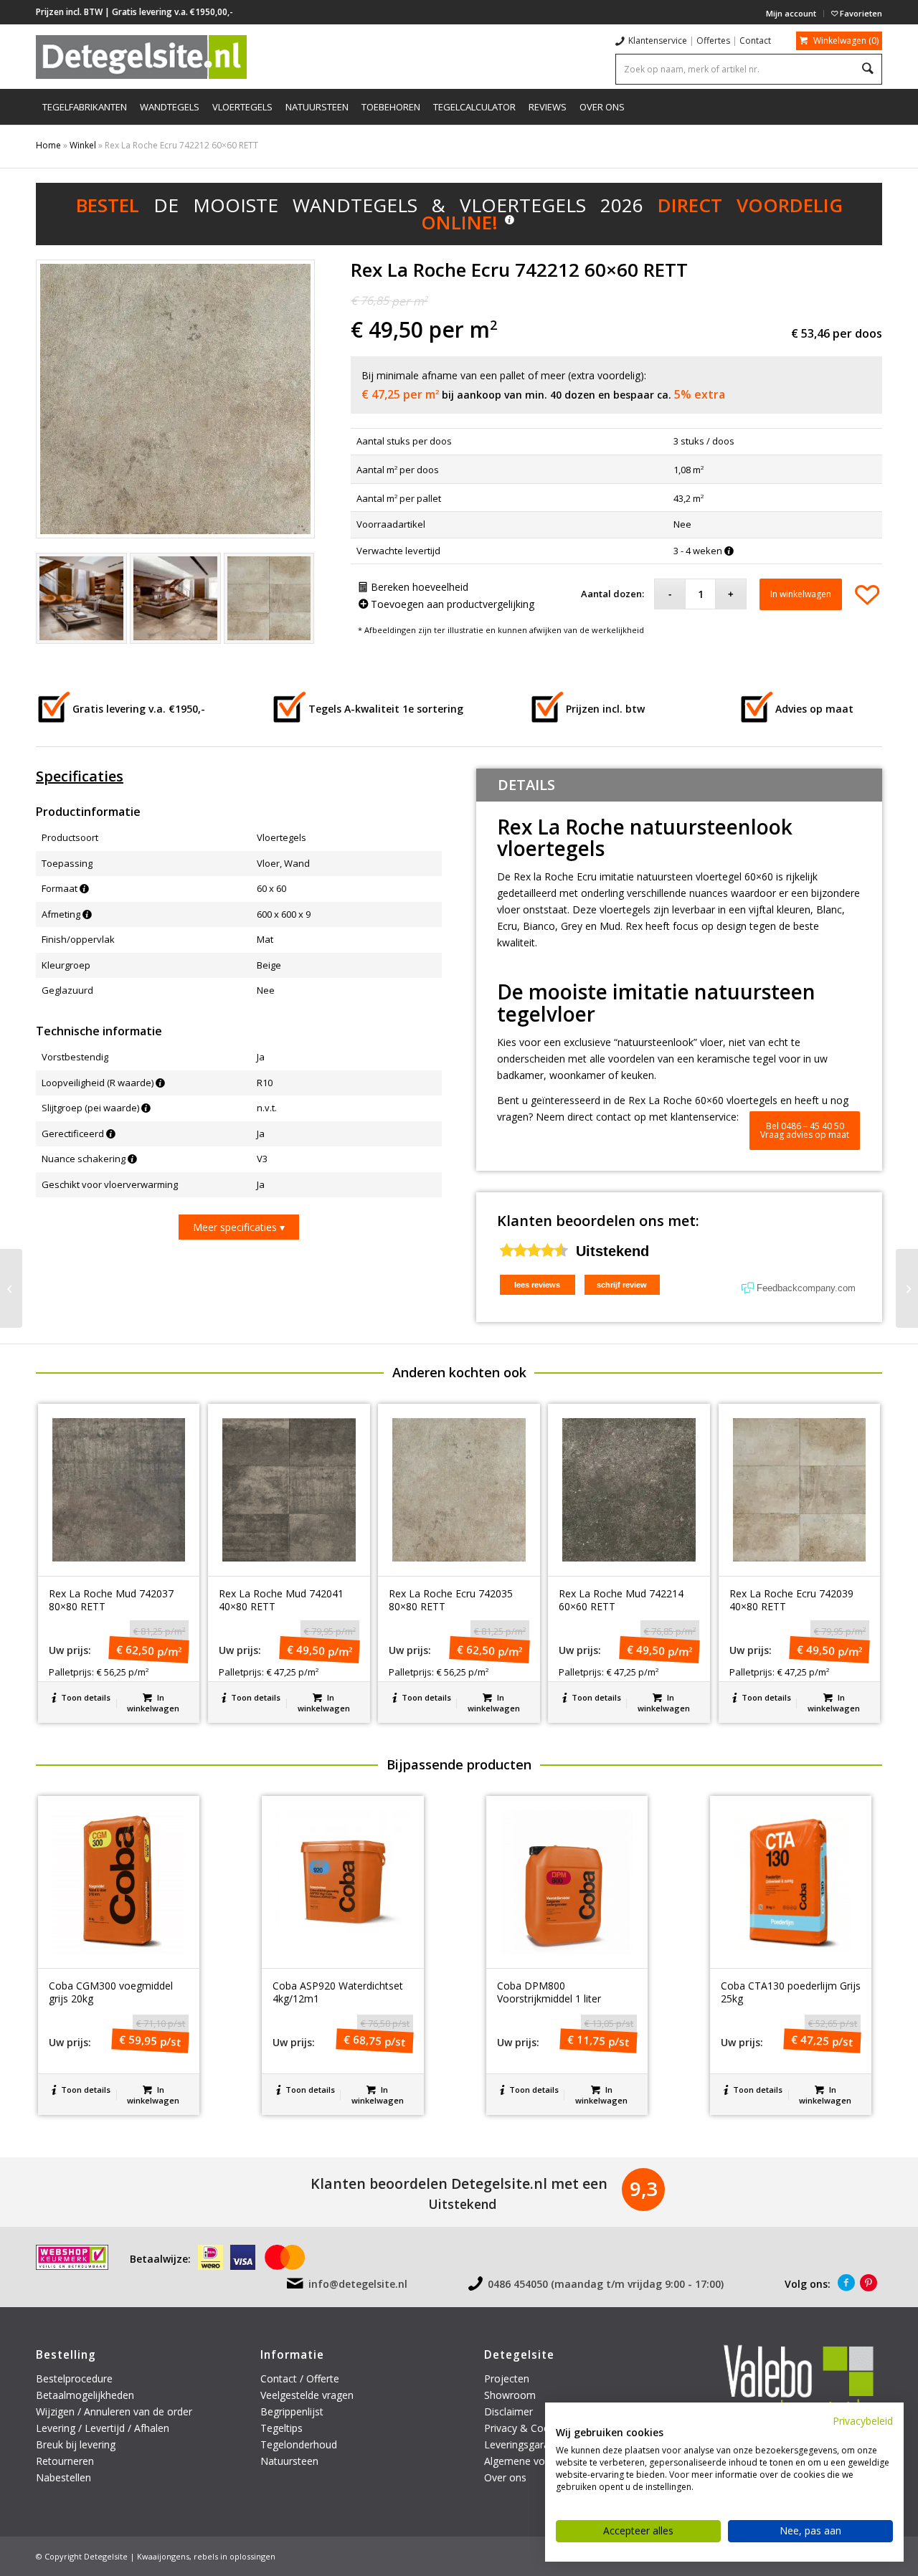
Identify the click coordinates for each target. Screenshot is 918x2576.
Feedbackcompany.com (806, 1288)
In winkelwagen (801, 594)
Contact (755, 41)
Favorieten (860, 13)
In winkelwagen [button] (153, 1703)
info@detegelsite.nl (358, 2284)
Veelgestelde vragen (307, 2395)
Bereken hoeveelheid (418, 587)
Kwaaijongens (163, 2556)
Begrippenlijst (292, 2411)
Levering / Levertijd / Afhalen (103, 2428)
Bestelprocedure (74, 2378)
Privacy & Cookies (526, 2428)
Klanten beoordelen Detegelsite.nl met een (459, 2183)
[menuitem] (791, 14)
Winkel (83, 145)
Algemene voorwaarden (540, 2461)
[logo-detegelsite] (141, 57)
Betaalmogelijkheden (85, 2395)
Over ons (505, 2477)
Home (48, 145)
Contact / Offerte (300, 2378)
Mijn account (791, 13)
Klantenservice (658, 41)
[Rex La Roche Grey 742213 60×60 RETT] (907, 1288)
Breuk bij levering (76, 2444)
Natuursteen (291, 2461)
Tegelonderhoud (299, 2444)
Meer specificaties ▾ (239, 1227)
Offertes (713, 41)
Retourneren (66, 2461)
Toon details (85, 1697)
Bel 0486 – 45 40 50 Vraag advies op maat (805, 1130)
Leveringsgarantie (525, 2444)
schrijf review (622, 1285)
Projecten (507, 2378)
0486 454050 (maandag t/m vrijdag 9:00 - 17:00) (606, 2284)
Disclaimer (508, 2411)
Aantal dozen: (612, 594)
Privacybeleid (863, 2421)
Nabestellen (63, 2477)
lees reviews (537, 1285)
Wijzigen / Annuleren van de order (114, 2411)
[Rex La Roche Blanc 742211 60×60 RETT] (11, 1288)
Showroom (510, 2395)
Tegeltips (281, 2428)
